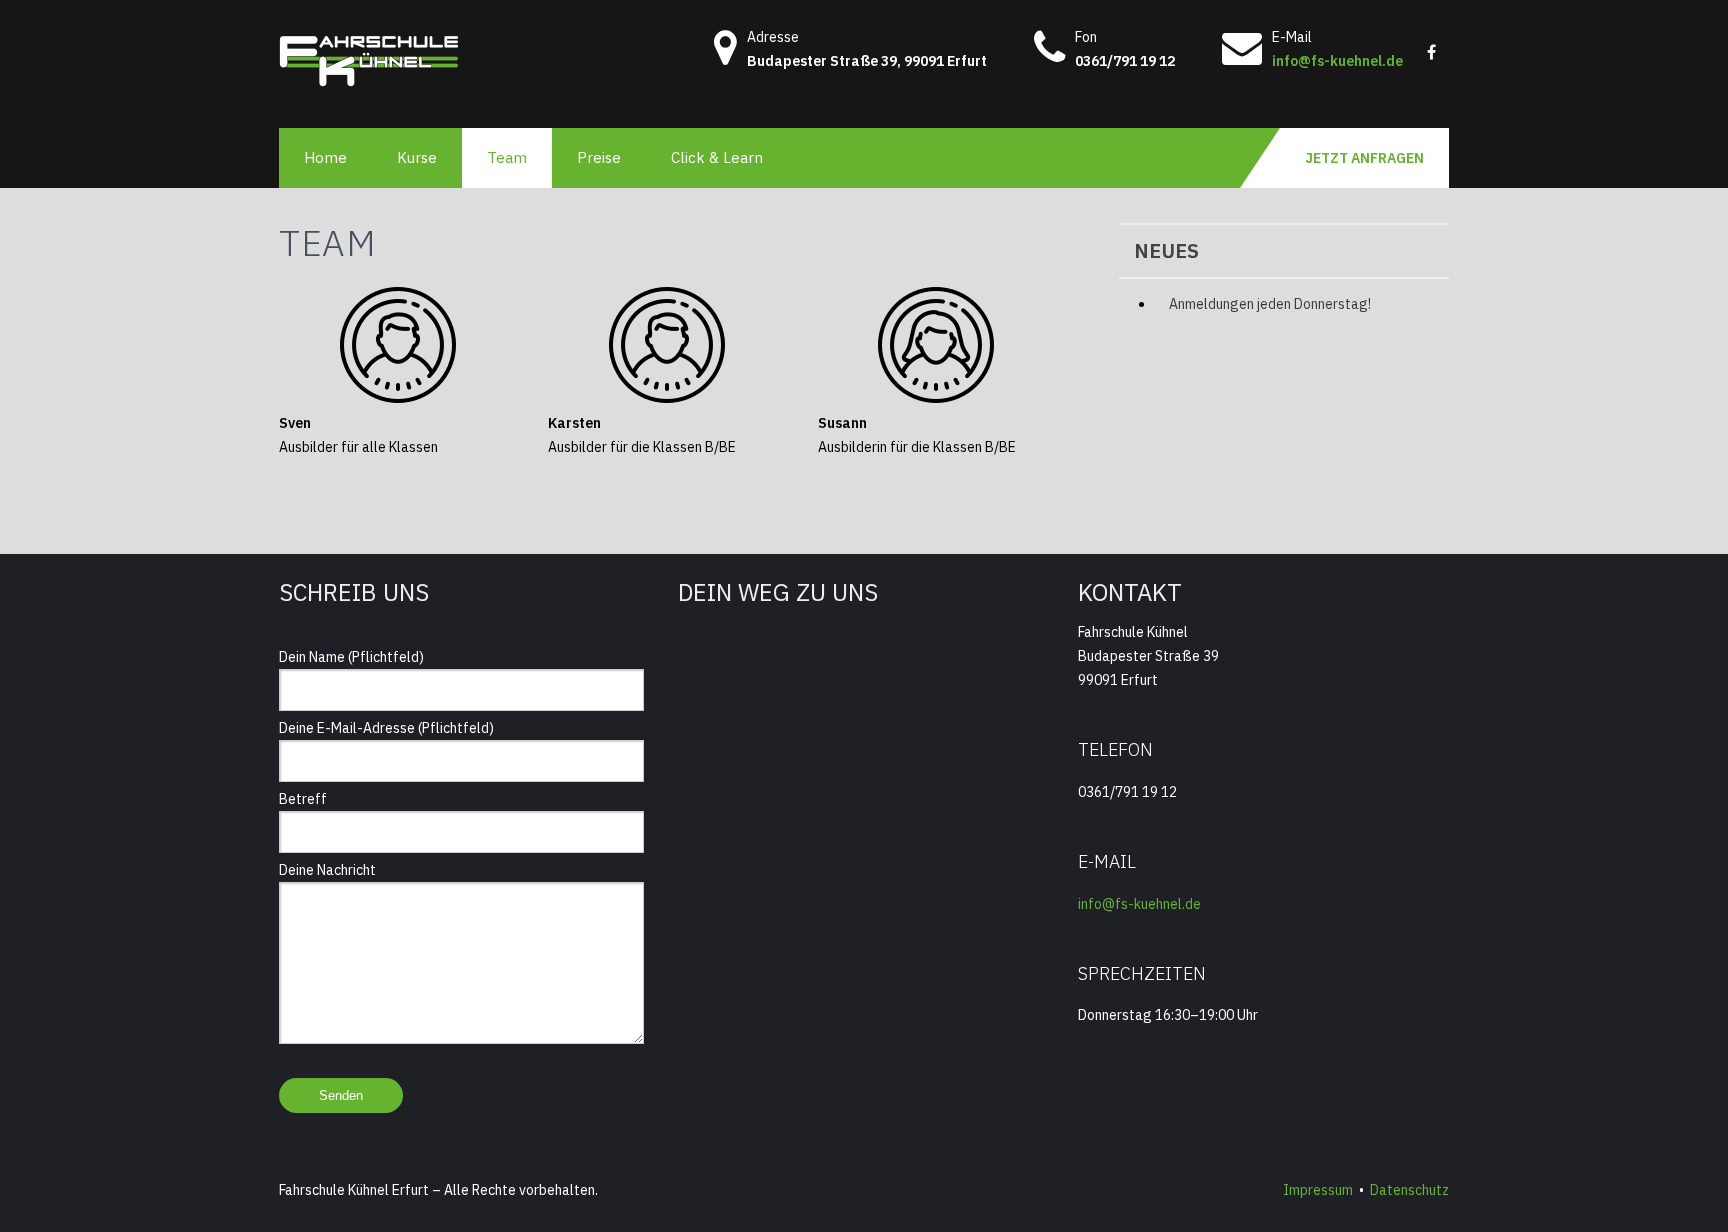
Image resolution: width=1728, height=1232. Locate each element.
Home (325, 157)
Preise (599, 157)
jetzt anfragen (1364, 158)
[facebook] (1431, 45)
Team (507, 157)
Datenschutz (1409, 1190)
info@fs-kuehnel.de (1337, 61)
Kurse (417, 157)
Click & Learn (717, 157)
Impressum (1318, 1190)
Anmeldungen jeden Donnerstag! (1270, 304)
